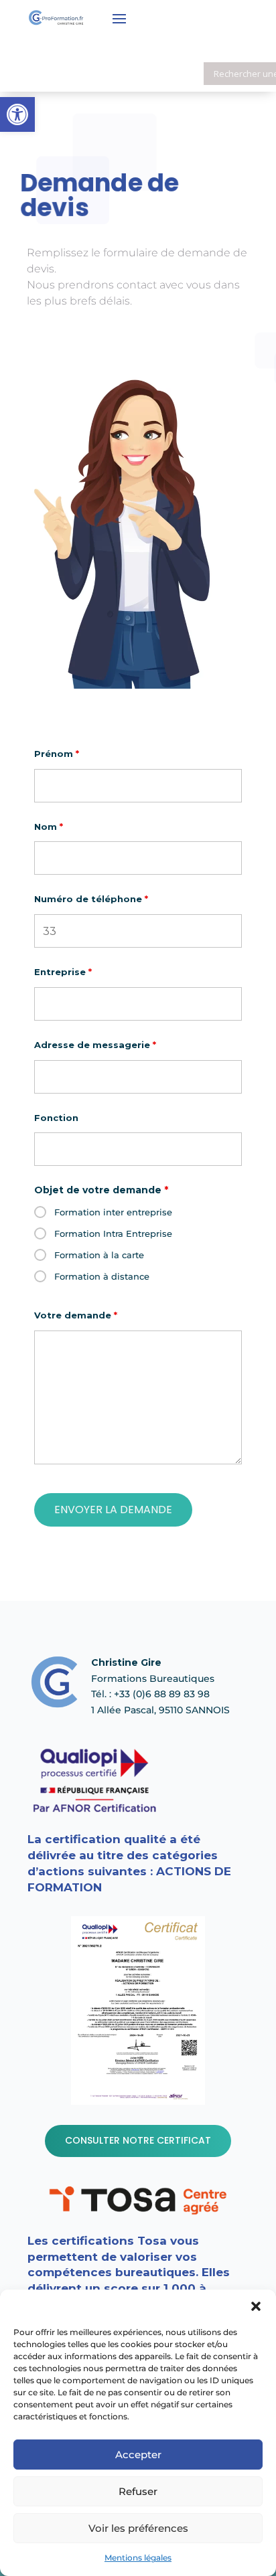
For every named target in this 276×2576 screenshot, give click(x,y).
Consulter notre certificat (138, 2140)
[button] (256, 2306)
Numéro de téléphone (91, 899)
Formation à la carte (99, 1255)
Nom (49, 827)
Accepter (138, 2455)
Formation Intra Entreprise (113, 1233)
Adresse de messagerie (95, 1045)
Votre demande (76, 1315)
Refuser (138, 2491)
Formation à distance (102, 1276)
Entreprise (63, 972)
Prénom (57, 754)
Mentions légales (138, 2558)
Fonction (56, 1118)
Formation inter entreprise (113, 1212)
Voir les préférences (138, 2528)
